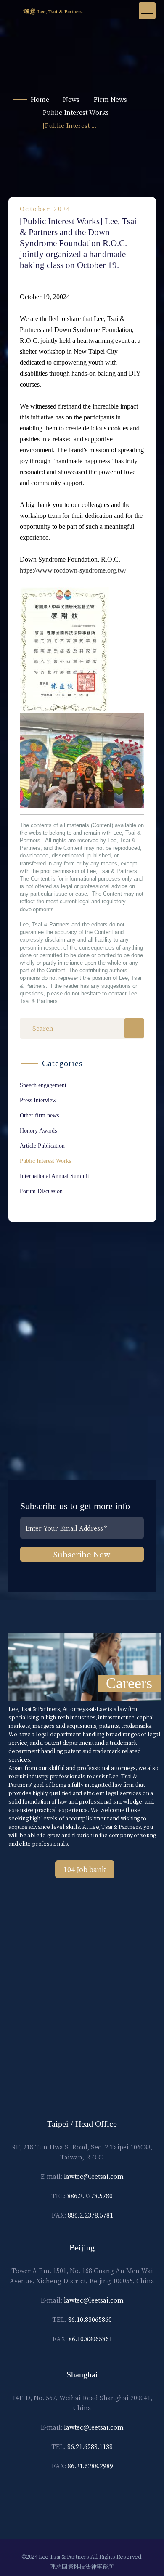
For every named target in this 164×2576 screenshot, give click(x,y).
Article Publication (42, 1146)
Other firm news (39, 1116)
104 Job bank (85, 1869)
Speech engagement (43, 1085)
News (71, 99)
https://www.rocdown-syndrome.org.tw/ (73, 570)
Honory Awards (38, 1131)
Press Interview (38, 1100)
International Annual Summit (54, 1176)
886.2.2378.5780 (90, 2196)
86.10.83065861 (90, 2339)
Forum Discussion (41, 1191)
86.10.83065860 (90, 2319)
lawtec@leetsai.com (94, 2176)
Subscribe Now (82, 1554)
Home (40, 99)
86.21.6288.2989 (90, 2466)
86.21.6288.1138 (90, 2446)
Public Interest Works (76, 112)
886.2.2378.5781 (90, 2215)
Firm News (110, 99)
